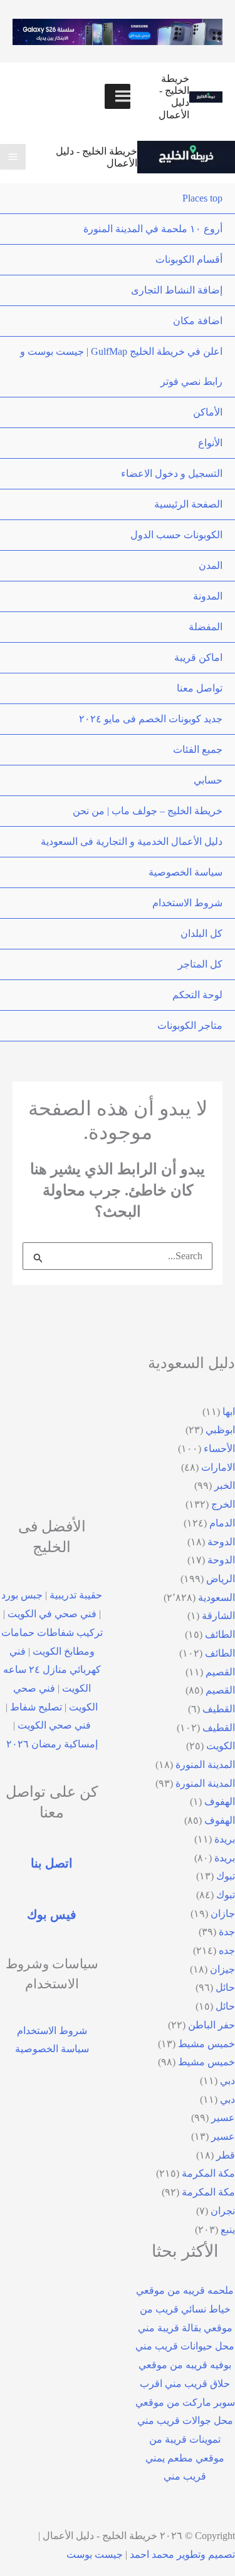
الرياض (221, 1579)
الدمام (222, 1523)
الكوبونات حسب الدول (176, 535)
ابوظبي (220, 1430)
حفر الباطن (211, 2025)
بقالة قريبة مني (170, 2328)
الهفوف (220, 1802)
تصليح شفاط (36, 1707)
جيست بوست (95, 2554)
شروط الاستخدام (187, 903)
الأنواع (210, 443)
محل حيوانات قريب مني (185, 2346)
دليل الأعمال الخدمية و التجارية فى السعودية (132, 841)
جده (227, 1950)
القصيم (220, 1672)
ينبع (228, 2230)
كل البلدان (201, 933)
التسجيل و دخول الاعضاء (172, 473)
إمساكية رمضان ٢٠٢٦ (52, 1744)
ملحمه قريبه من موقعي (185, 2290)
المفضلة (206, 627)
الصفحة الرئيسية (188, 504)
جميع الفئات (198, 749)
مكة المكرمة (208, 2173)
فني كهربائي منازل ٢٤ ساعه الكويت (52, 1670)
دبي (227, 2081)
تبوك (226, 1876)
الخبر (225, 1485)
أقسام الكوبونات (189, 259)
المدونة (208, 596)
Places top (202, 198)
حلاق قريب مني (197, 2384)
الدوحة (221, 1542)
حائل (225, 1987)
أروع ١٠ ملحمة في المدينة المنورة (153, 229)
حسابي (208, 780)
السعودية (217, 1597)
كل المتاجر (200, 964)
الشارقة (218, 1616)
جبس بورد (22, 1595)
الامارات (218, 1467)
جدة (227, 1932)
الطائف (220, 1634)
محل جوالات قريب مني (185, 2420)
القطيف (219, 1709)
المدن (211, 565)
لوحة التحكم (197, 995)
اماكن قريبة (198, 657)
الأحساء (219, 1449)
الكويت (221, 1746)
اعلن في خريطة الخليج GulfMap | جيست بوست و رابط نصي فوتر (121, 366)
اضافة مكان (198, 321)
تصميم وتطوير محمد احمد (182, 2554)
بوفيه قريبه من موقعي (185, 2365)
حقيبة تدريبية (76, 1595)
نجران (223, 2211)
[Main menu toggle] (13, 157)
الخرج (223, 1504)
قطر (226, 2155)
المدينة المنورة (205, 1765)
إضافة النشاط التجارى (177, 290)
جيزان (222, 1969)
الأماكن (208, 412)
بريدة (225, 1839)
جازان (223, 1914)
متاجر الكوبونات (190, 1025)
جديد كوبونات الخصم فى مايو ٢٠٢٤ (151, 719)
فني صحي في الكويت (52, 1614)
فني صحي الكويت (54, 1725)
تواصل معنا (200, 688)
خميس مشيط (206, 2044)
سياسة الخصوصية (185, 872)
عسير (223, 2118)
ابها (229, 1412)
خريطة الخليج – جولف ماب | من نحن (148, 811)
